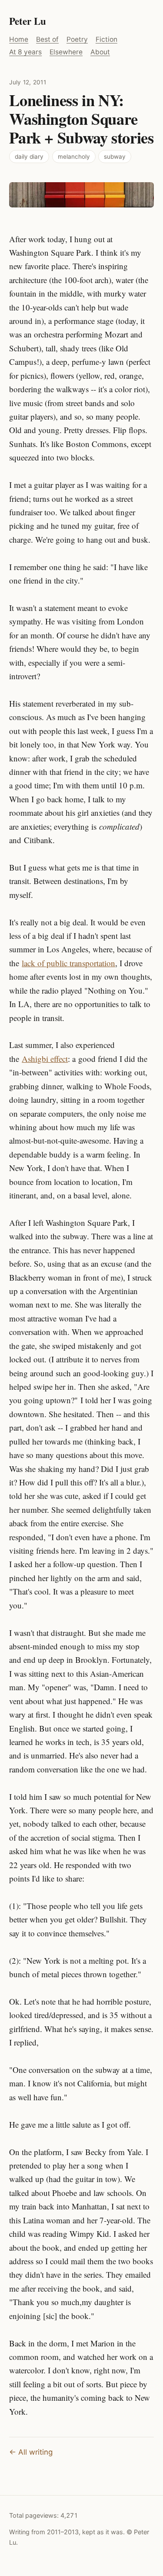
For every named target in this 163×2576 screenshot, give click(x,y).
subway (115, 157)
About (100, 52)
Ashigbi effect (45, 1059)
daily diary (29, 157)
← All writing (31, 2452)
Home (19, 39)
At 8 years (25, 52)
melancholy (74, 157)
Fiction (106, 39)
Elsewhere (66, 52)
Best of (47, 39)
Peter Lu (28, 21)
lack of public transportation (68, 963)
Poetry (77, 39)
